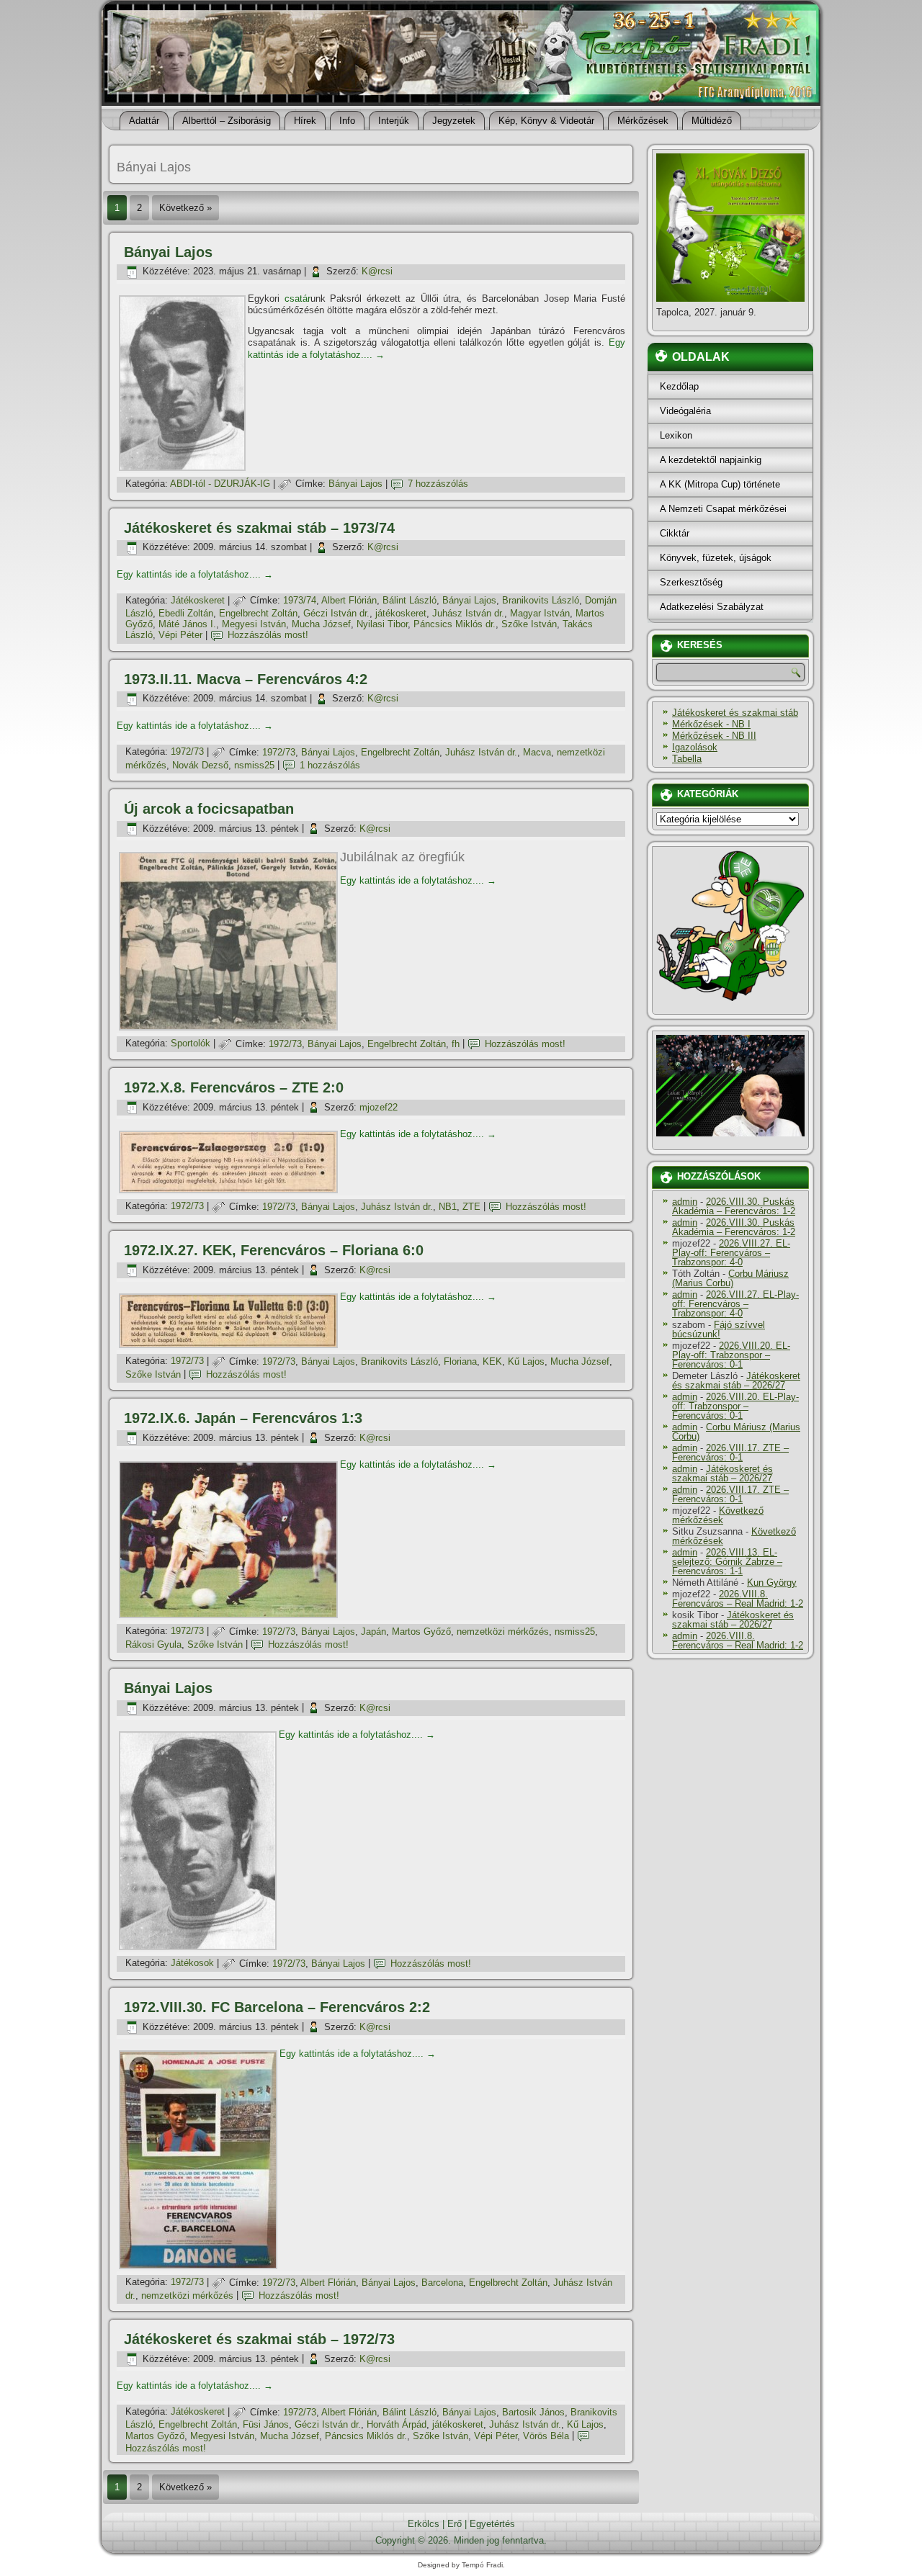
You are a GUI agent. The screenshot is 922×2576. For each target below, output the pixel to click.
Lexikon (676, 435)
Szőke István (529, 624)
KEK (492, 1361)
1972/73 (187, 752)
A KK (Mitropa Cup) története (720, 484)
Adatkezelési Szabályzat (712, 607)
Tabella (687, 759)
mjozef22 (379, 1107)
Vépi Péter (180, 635)
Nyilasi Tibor (382, 624)
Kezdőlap (679, 386)
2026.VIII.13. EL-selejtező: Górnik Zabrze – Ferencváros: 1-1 (727, 1562)
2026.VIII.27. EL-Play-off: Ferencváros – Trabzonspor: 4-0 (731, 1253)
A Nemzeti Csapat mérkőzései (723, 509)
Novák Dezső (200, 765)
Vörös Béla (546, 2436)
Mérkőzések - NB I (711, 724)
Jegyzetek (454, 121)
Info (347, 121)
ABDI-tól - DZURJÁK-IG (220, 484)
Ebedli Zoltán (186, 613)
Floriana (460, 1361)
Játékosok (192, 1964)
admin (685, 1202)
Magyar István (540, 613)
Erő (455, 2524)
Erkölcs (424, 2524)
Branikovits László (541, 600)
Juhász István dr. (468, 613)
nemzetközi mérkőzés (503, 1632)
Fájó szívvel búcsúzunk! (719, 1329)
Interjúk (394, 121)
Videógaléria (685, 411)
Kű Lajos (526, 1361)
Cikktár (675, 533)
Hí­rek (305, 121)
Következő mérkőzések (718, 1515)
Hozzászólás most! (268, 635)
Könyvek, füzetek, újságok (716, 558)
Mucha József (321, 624)
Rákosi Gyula (153, 1644)
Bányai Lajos (168, 252)
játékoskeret (401, 613)
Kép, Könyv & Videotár (546, 121)
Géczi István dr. (336, 613)
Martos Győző (421, 1632)
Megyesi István (254, 624)
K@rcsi (377, 271)
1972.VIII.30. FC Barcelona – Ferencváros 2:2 (277, 2007)
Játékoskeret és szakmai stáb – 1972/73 (259, 2339)
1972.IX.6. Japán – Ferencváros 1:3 (243, 1418)
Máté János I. (187, 624)
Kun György (772, 1583)
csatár (297, 299)
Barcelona (442, 2283)
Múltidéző (712, 121)
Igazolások (695, 747)
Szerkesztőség (691, 582)
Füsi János (266, 2424)
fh (456, 1044)
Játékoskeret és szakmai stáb (735, 713)
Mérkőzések (643, 121)
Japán (373, 1632)
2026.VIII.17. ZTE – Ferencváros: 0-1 (730, 1453)
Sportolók (191, 1044)
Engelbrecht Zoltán (258, 613)
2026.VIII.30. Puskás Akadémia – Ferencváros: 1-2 (734, 1206)
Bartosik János (533, 2412)
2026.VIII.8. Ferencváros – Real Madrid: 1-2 (738, 1599)
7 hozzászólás (438, 484)
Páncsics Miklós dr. (455, 624)
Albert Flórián (349, 600)
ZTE (471, 1207)
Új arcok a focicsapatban (209, 809)
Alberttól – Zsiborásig (227, 121)
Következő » (185, 208)
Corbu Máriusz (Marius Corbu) (730, 1278)
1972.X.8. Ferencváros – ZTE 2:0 (234, 1087)
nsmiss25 (254, 765)
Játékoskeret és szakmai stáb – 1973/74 (259, 528)
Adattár (144, 121)
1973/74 (300, 600)
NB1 (448, 1207)
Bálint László (409, 600)
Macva (537, 752)
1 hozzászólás (330, 765)
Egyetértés (492, 2524)
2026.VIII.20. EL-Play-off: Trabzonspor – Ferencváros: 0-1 (731, 1355)
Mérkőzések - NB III (714, 736)
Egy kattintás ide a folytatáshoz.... (195, 574)
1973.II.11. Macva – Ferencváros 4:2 (246, 679)
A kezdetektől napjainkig (711, 460)
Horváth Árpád (397, 2424)
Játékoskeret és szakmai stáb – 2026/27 (736, 1381)
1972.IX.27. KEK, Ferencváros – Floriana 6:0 (274, 1250)
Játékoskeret (198, 600)
